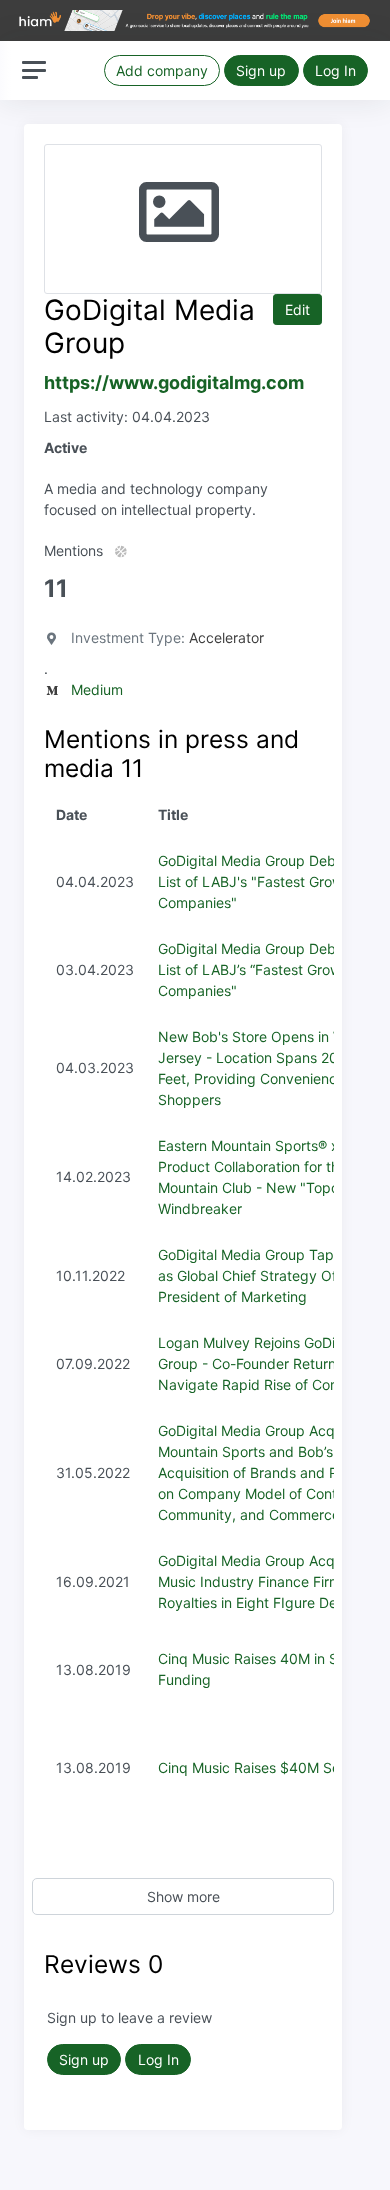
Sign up (261, 70)
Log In (335, 70)
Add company (162, 70)
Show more (183, 1896)
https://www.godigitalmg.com (174, 382)
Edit (297, 309)
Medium (97, 689)
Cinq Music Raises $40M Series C (267, 1767)
